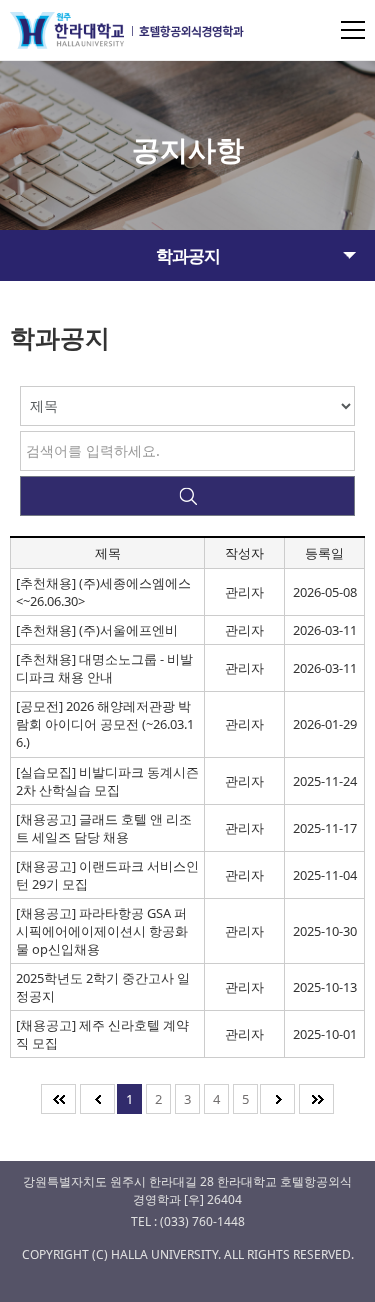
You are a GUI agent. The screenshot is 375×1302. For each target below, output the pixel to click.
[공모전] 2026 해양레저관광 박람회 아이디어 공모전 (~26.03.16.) (105, 724)
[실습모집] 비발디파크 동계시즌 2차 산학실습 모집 (107, 781)
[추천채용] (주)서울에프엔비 (97, 630)
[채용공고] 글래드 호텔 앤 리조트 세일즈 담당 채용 (104, 828)
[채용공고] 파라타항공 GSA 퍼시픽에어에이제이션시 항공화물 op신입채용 (102, 931)
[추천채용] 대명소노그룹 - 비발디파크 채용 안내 (104, 668)
